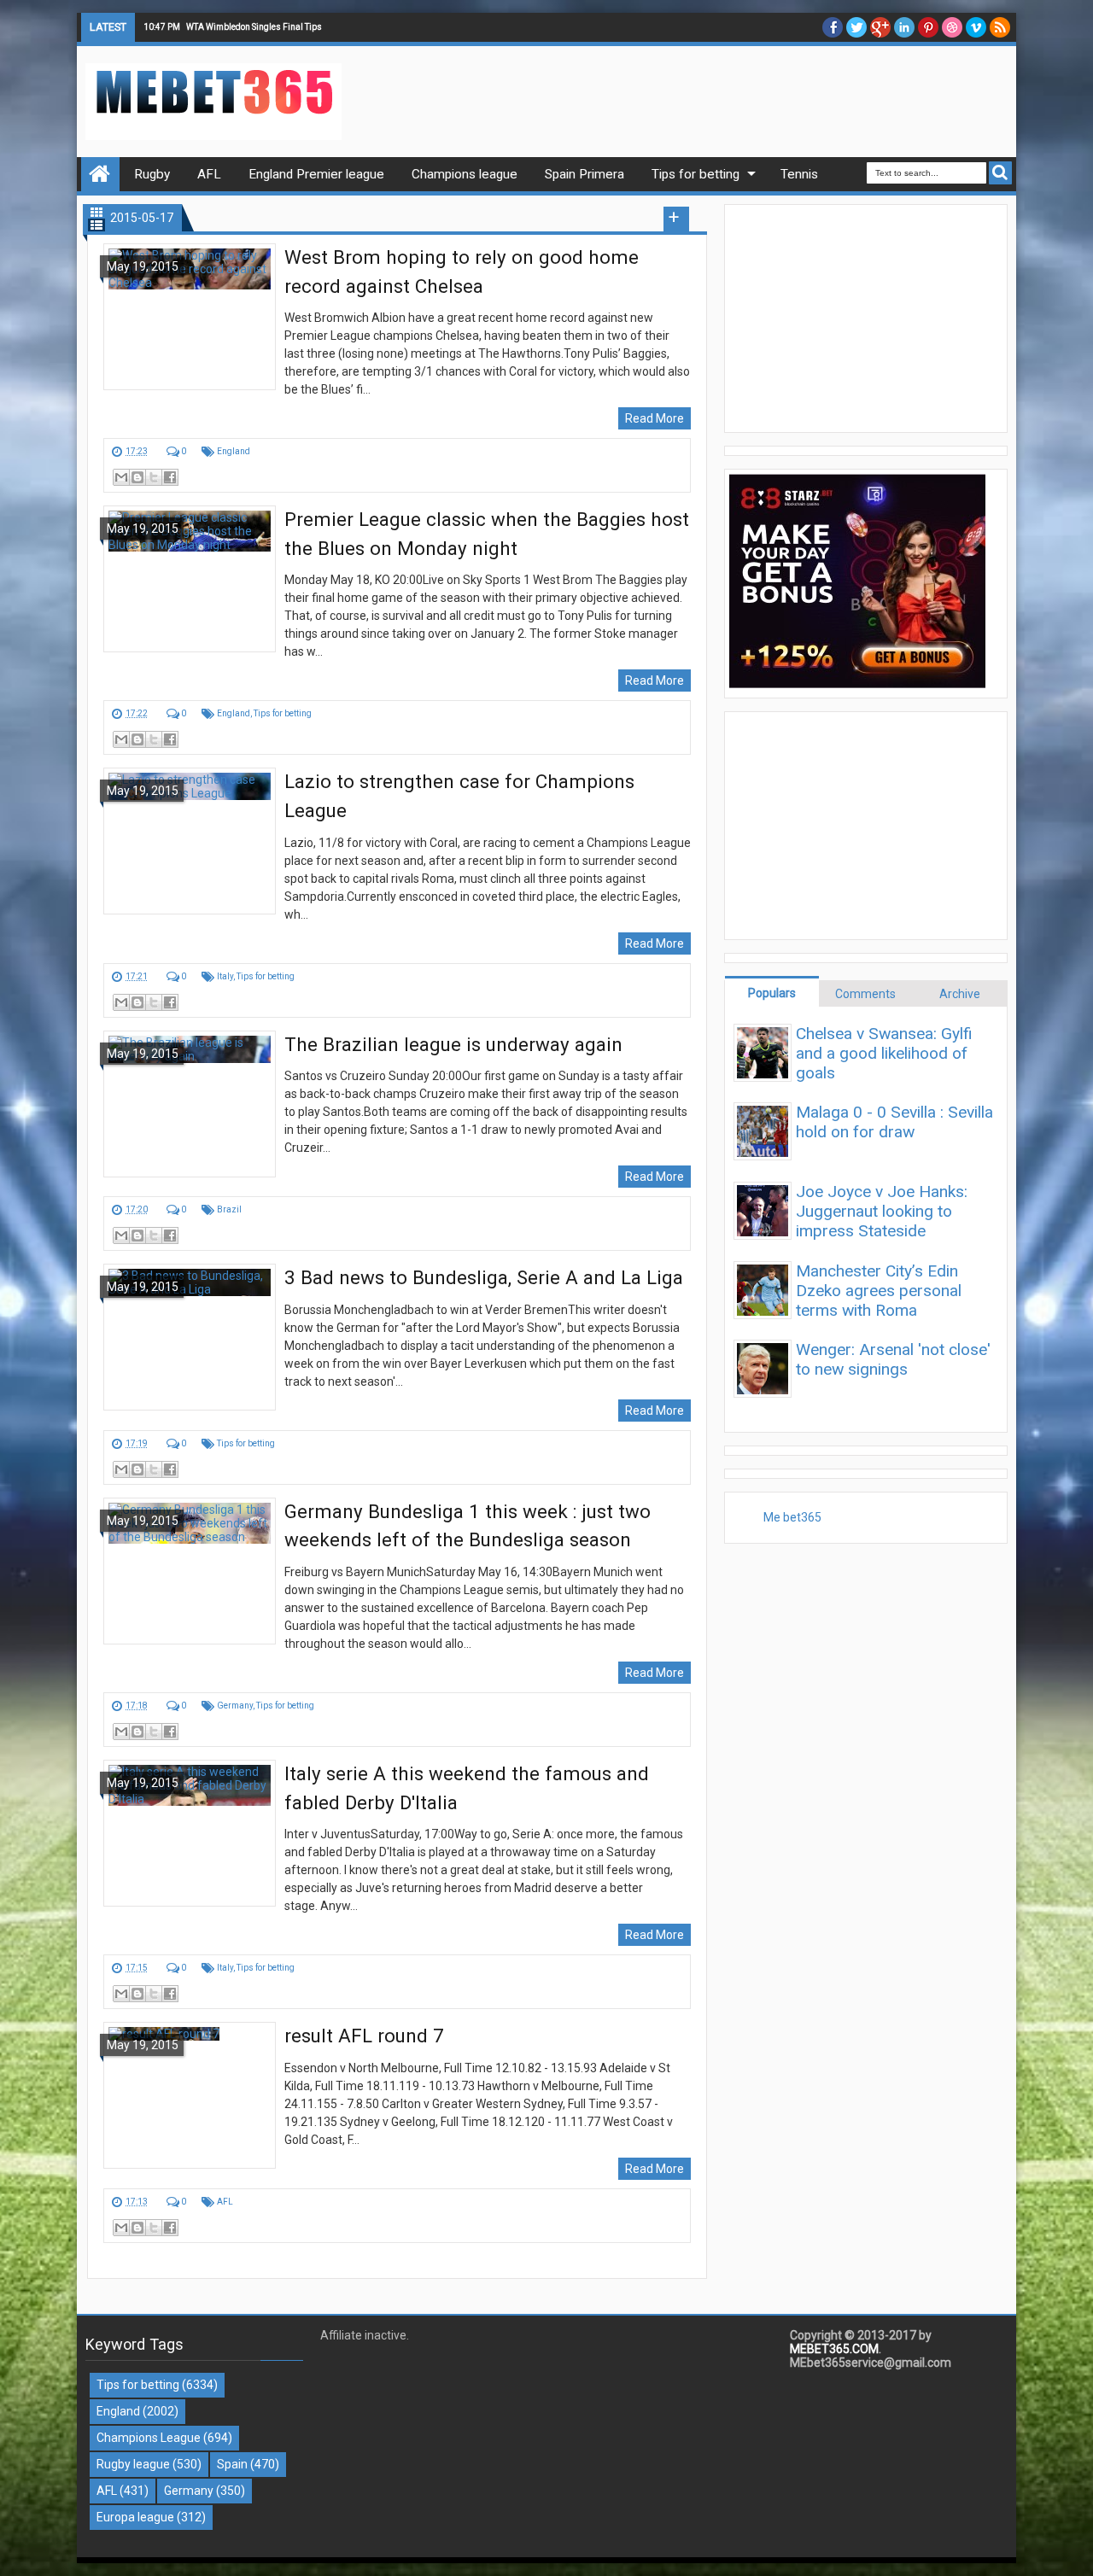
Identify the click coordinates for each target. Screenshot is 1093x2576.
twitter (856, 27)
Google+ (880, 27)
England (234, 451)
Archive (960, 994)
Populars (772, 993)
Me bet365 (792, 1517)
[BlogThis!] (137, 477)
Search (1000, 173)
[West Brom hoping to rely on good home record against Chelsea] (190, 317)
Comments (865, 994)
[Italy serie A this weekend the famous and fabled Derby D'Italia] (190, 1833)
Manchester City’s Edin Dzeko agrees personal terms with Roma (879, 1291)
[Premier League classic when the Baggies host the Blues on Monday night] (190, 579)
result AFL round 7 (364, 2036)
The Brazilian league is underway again (453, 1044)
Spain (232, 2464)
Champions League (149, 2438)
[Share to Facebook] (170, 477)
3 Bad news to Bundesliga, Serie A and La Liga (484, 1277)
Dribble (952, 27)
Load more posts (676, 219)
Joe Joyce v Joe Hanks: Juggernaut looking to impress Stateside (882, 1211)
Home (100, 174)
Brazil (229, 1209)
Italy (225, 976)
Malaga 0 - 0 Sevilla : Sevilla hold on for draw (894, 1122)
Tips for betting (283, 713)
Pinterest (928, 27)
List (96, 225)
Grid (96, 212)
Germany (235, 1706)
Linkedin (904, 27)
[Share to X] (154, 477)
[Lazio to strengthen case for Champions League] (190, 841)
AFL (225, 2202)
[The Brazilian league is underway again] (190, 1104)
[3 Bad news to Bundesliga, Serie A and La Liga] (190, 1337)
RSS (1000, 27)
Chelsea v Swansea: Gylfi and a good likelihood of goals (884, 1053)
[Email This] (121, 477)
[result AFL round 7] (190, 2095)
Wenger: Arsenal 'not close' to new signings (893, 1359)
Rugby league (133, 2464)
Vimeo (976, 27)
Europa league (135, 2517)
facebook (833, 27)
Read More (655, 418)
